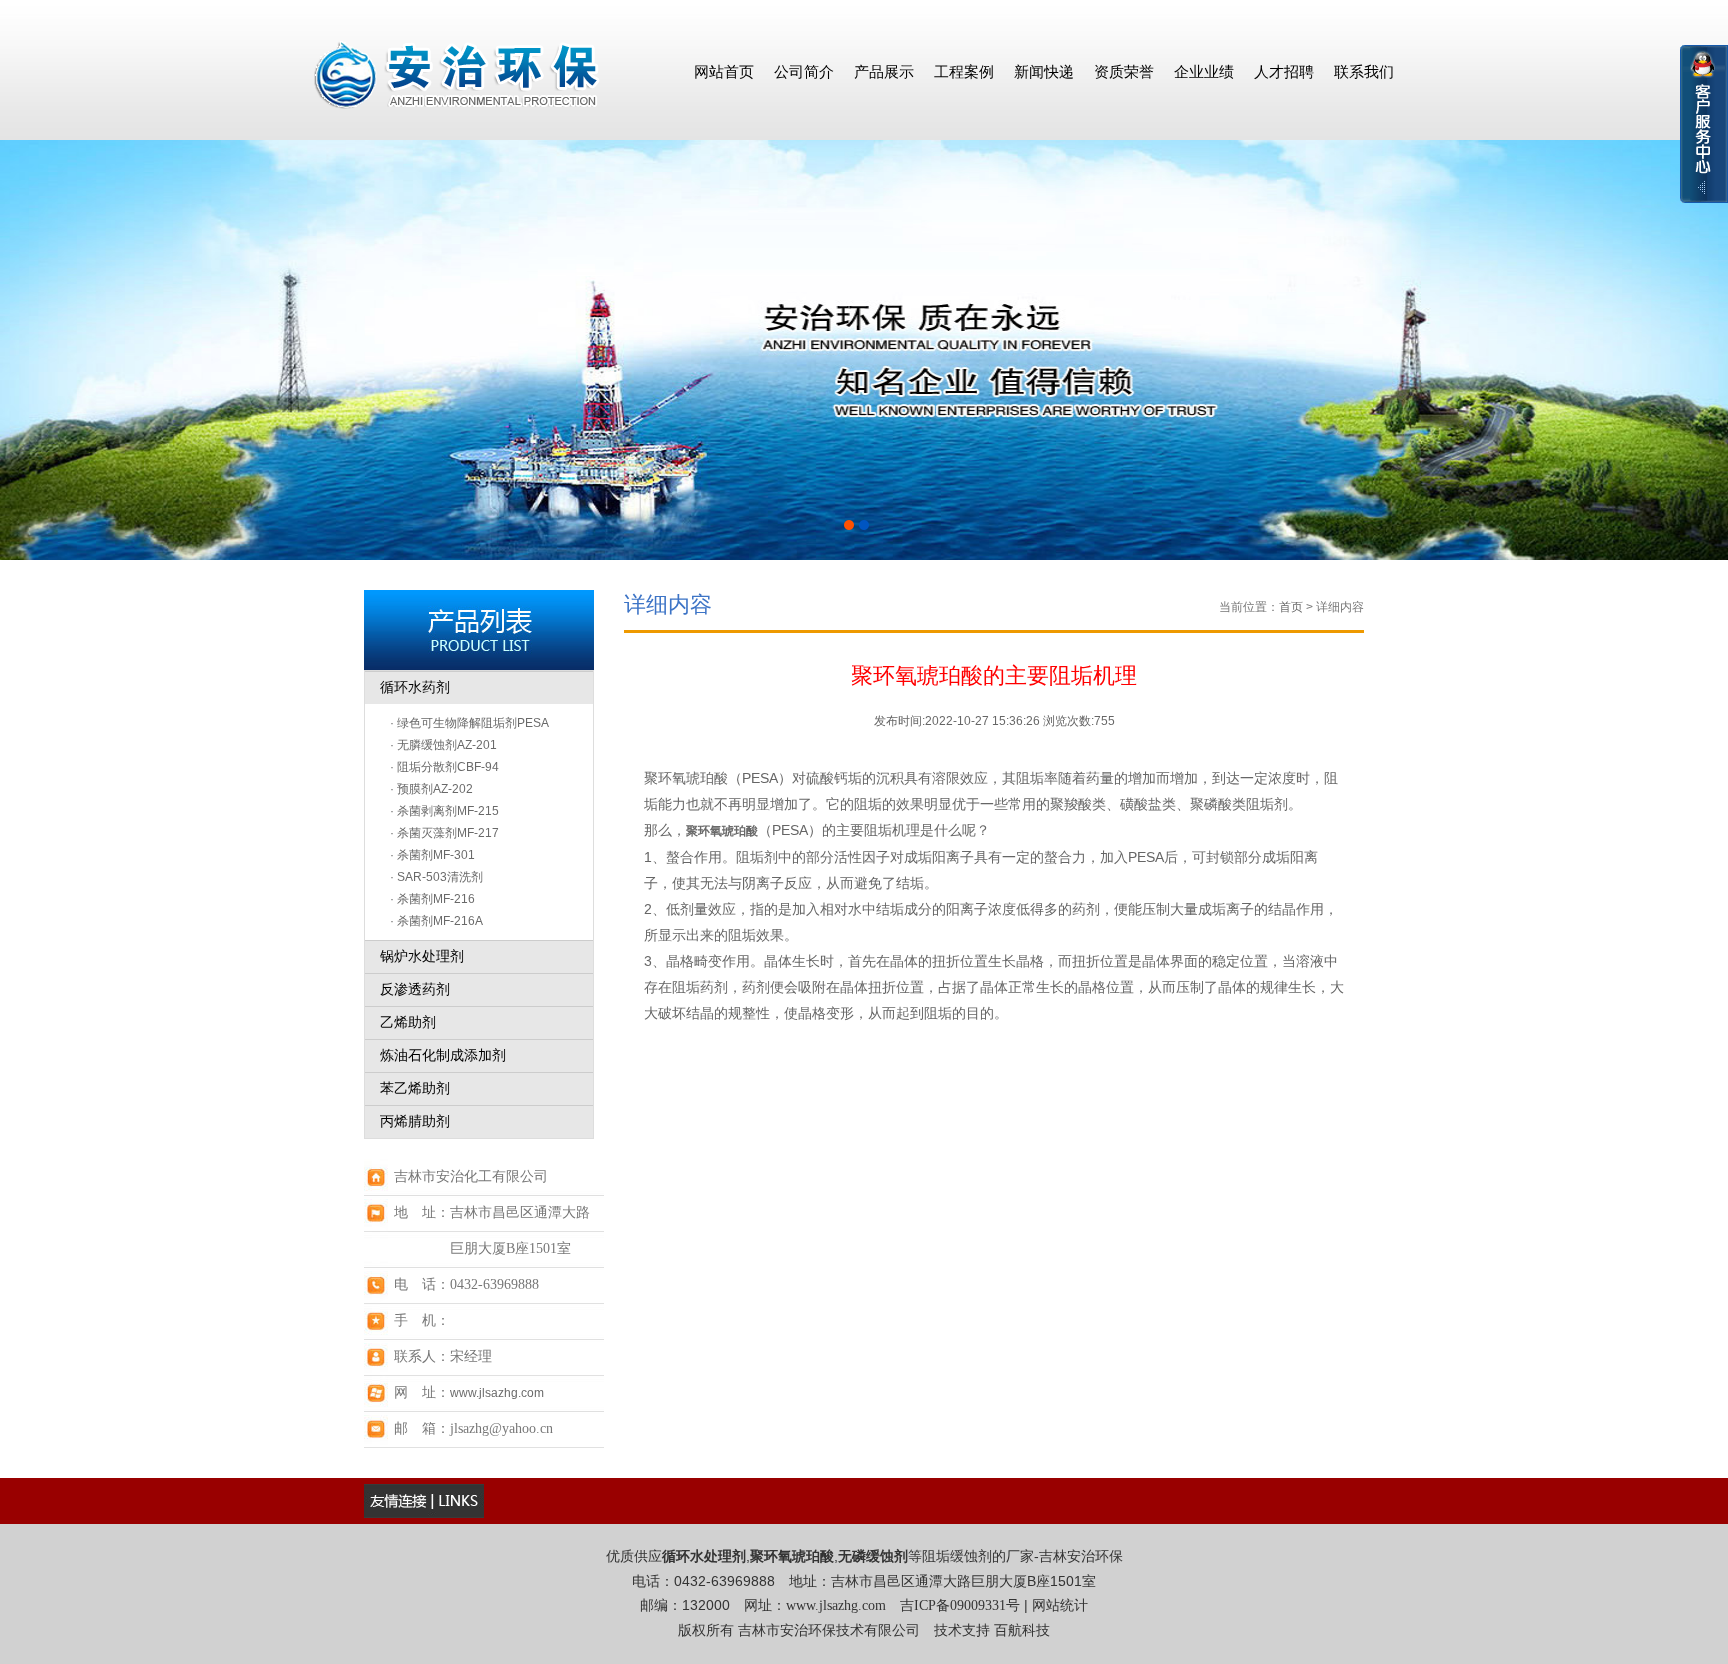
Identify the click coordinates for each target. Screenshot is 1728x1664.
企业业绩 (1204, 71)
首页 (1291, 607)
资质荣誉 (1124, 71)
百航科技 (1022, 1630)
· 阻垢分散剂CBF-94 (444, 767)
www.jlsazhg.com (497, 1393)
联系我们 (1364, 71)
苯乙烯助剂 (415, 1088)
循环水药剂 (415, 687)
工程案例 (964, 71)
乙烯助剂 (408, 1022)
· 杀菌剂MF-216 (432, 899)
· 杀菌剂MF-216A (436, 921)
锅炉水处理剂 (422, 956)
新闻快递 (1044, 71)
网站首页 (724, 71)
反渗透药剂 (415, 989)
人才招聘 (1284, 71)
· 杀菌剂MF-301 (432, 855)
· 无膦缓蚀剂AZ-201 (443, 745)
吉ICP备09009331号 (960, 1605)
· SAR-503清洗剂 (436, 877)
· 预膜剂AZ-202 (431, 789)
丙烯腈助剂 (415, 1121)
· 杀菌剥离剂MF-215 (444, 811)
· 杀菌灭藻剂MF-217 (444, 833)
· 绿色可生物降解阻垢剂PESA (469, 723)
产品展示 (884, 71)
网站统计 (1060, 1605)
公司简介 (804, 71)
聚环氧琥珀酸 (722, 831)
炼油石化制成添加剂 (443, 1055)
